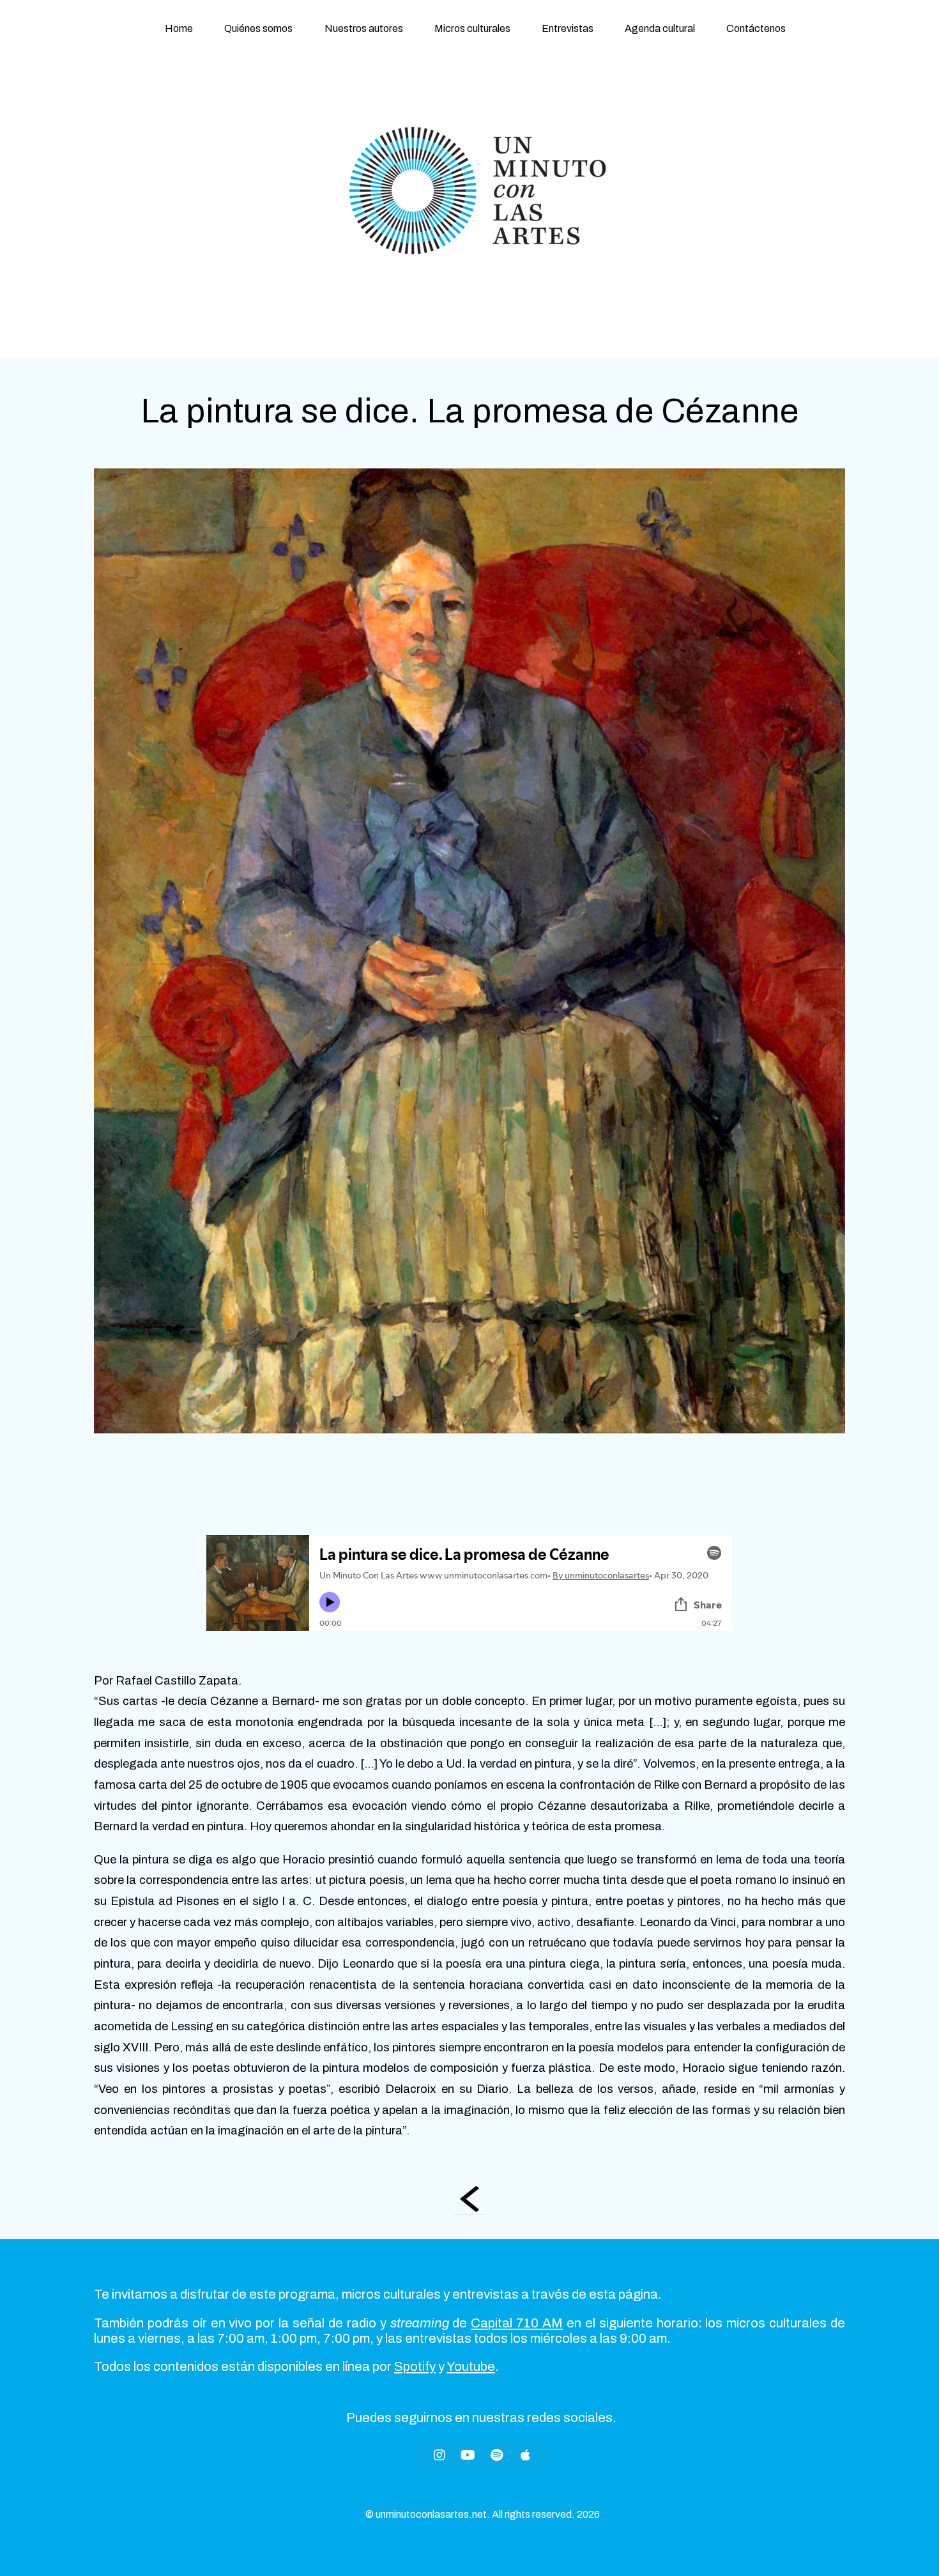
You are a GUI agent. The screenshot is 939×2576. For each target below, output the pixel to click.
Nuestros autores (364, 28)
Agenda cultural (660, 28)
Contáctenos (756, 28)
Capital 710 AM (517, 2323)
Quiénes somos (258, 28)
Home (179, 28)
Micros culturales (472, 28)
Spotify (415, 2366)
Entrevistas (568, 28)
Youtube (471, 2366)
